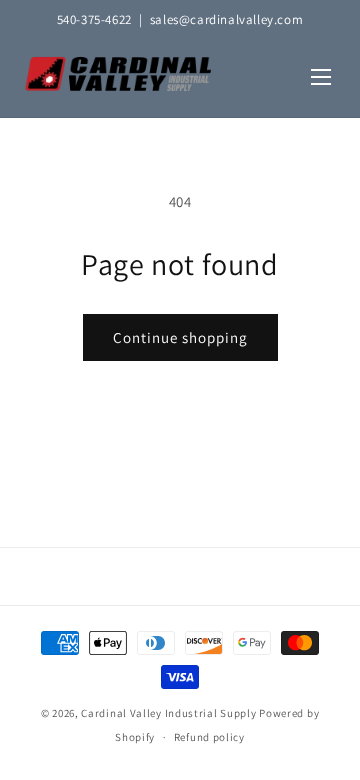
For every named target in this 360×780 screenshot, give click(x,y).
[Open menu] (321, 78)
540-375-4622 (94, 19)
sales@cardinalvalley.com (226, 19)
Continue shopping (180, 337)
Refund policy (209, 737)
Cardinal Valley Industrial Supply (168, 713)
